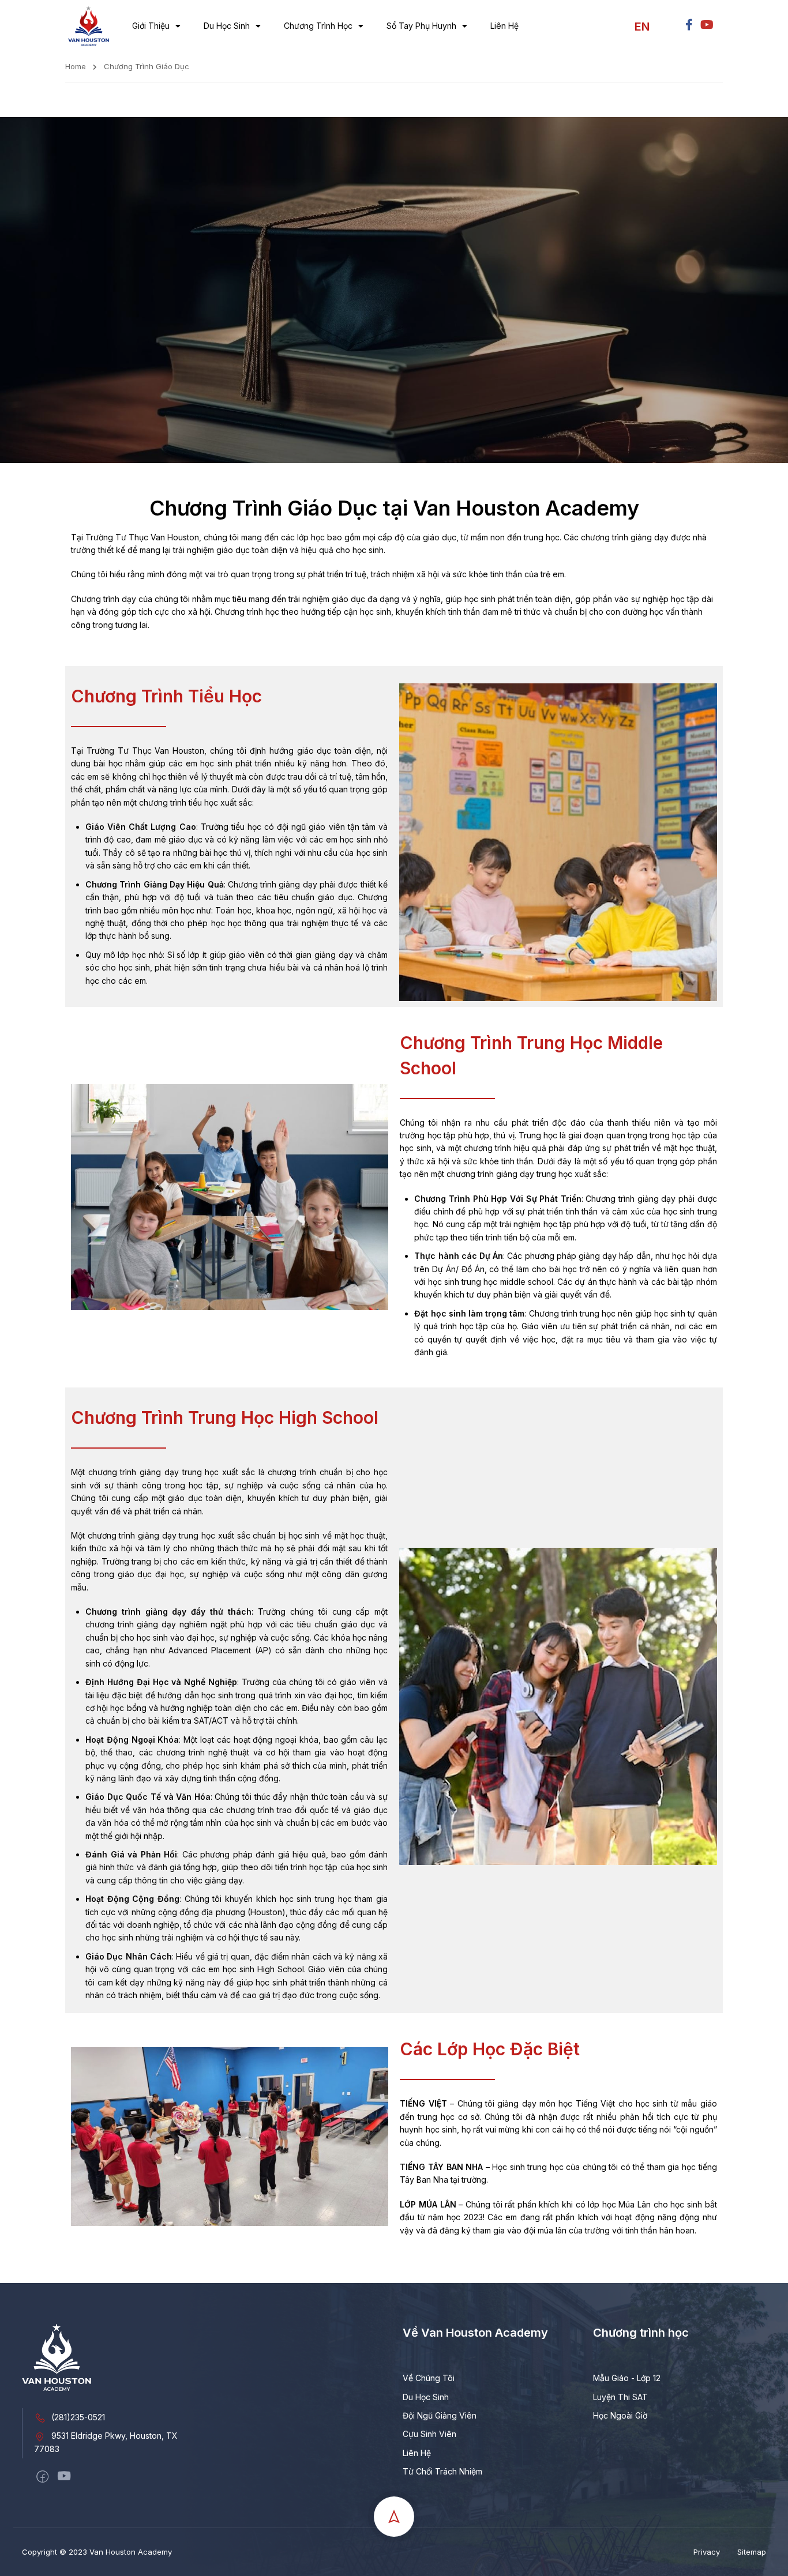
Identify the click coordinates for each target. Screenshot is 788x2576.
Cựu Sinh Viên (429, 2434)
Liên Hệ (504, 26)
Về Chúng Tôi (429, 2378)
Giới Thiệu (151, 26)
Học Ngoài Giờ (620, 2415)
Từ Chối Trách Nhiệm (442, 2471)
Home (76, 66)
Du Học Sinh (227, 26)
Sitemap (752, 2552)
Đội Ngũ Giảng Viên (440, 2415)
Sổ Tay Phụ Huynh (421, 26)
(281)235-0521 (78, 2417)
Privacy (707, 2552)
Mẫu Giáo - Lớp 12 (627, 2378)
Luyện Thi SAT (620, 2397)
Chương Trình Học (318, 26)
